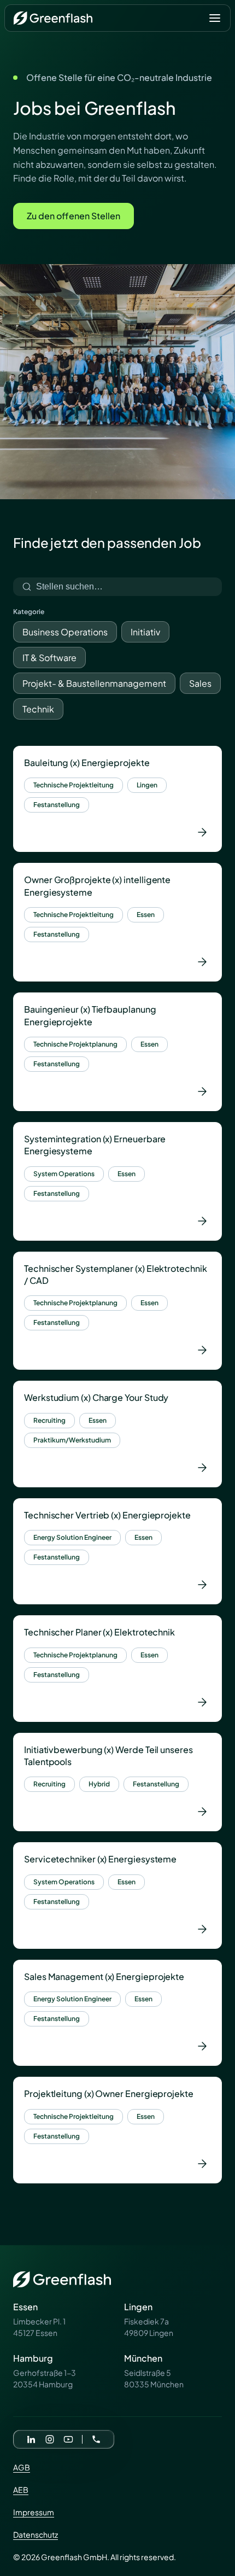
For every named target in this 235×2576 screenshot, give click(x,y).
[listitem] (117, 799)
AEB (21, 2490)
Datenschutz (36, 2534)
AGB (22, 2467)
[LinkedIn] (31, 2439)
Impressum (34, 2512)
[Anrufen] (96, 2439)
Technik (38, 709)
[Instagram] (50, 2439)
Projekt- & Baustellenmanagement (94, 683)
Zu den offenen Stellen (74, 216)
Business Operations (65, 632)
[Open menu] (215, 18)
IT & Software (49, 658)
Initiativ (145, 632)
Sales (200, 683)
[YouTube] (68, 2439)
